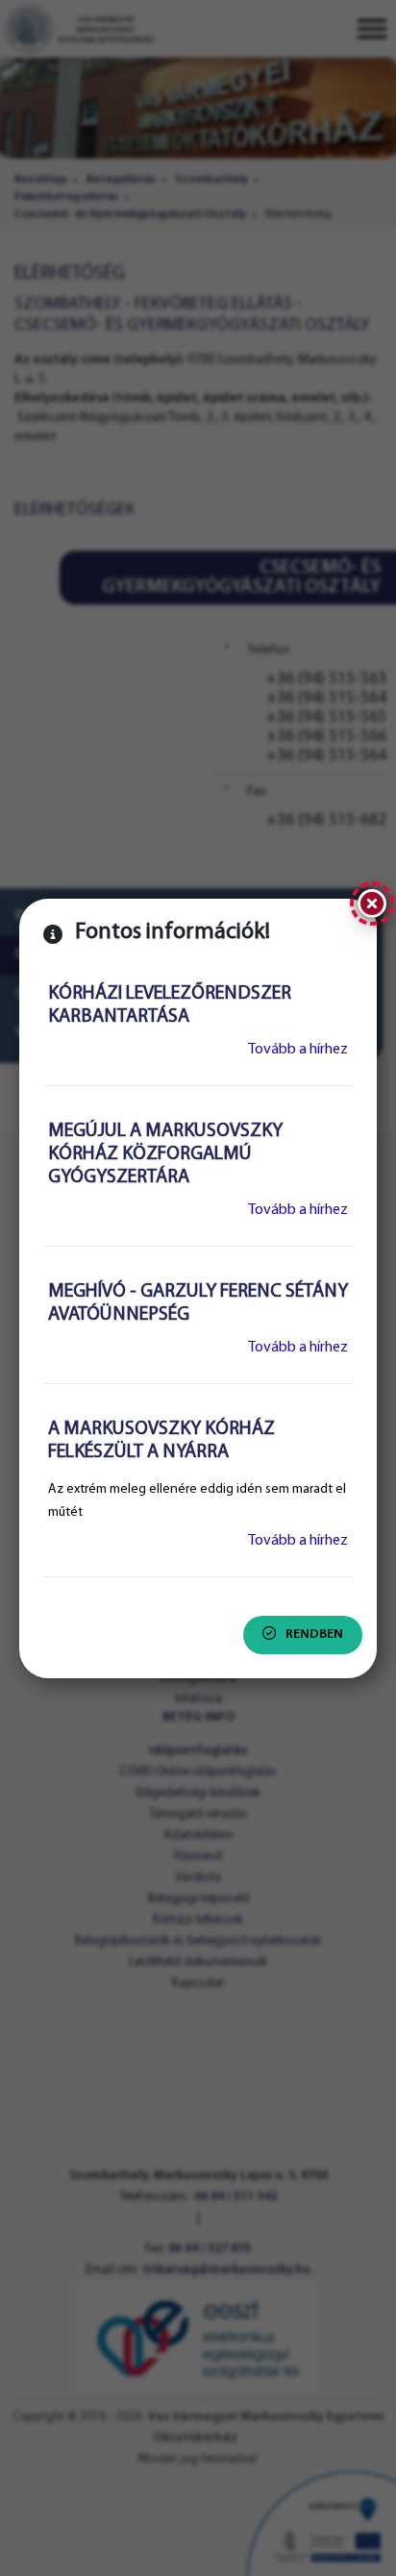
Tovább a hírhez (298, 1050)
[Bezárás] (372, 904)
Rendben (314, 1635)
